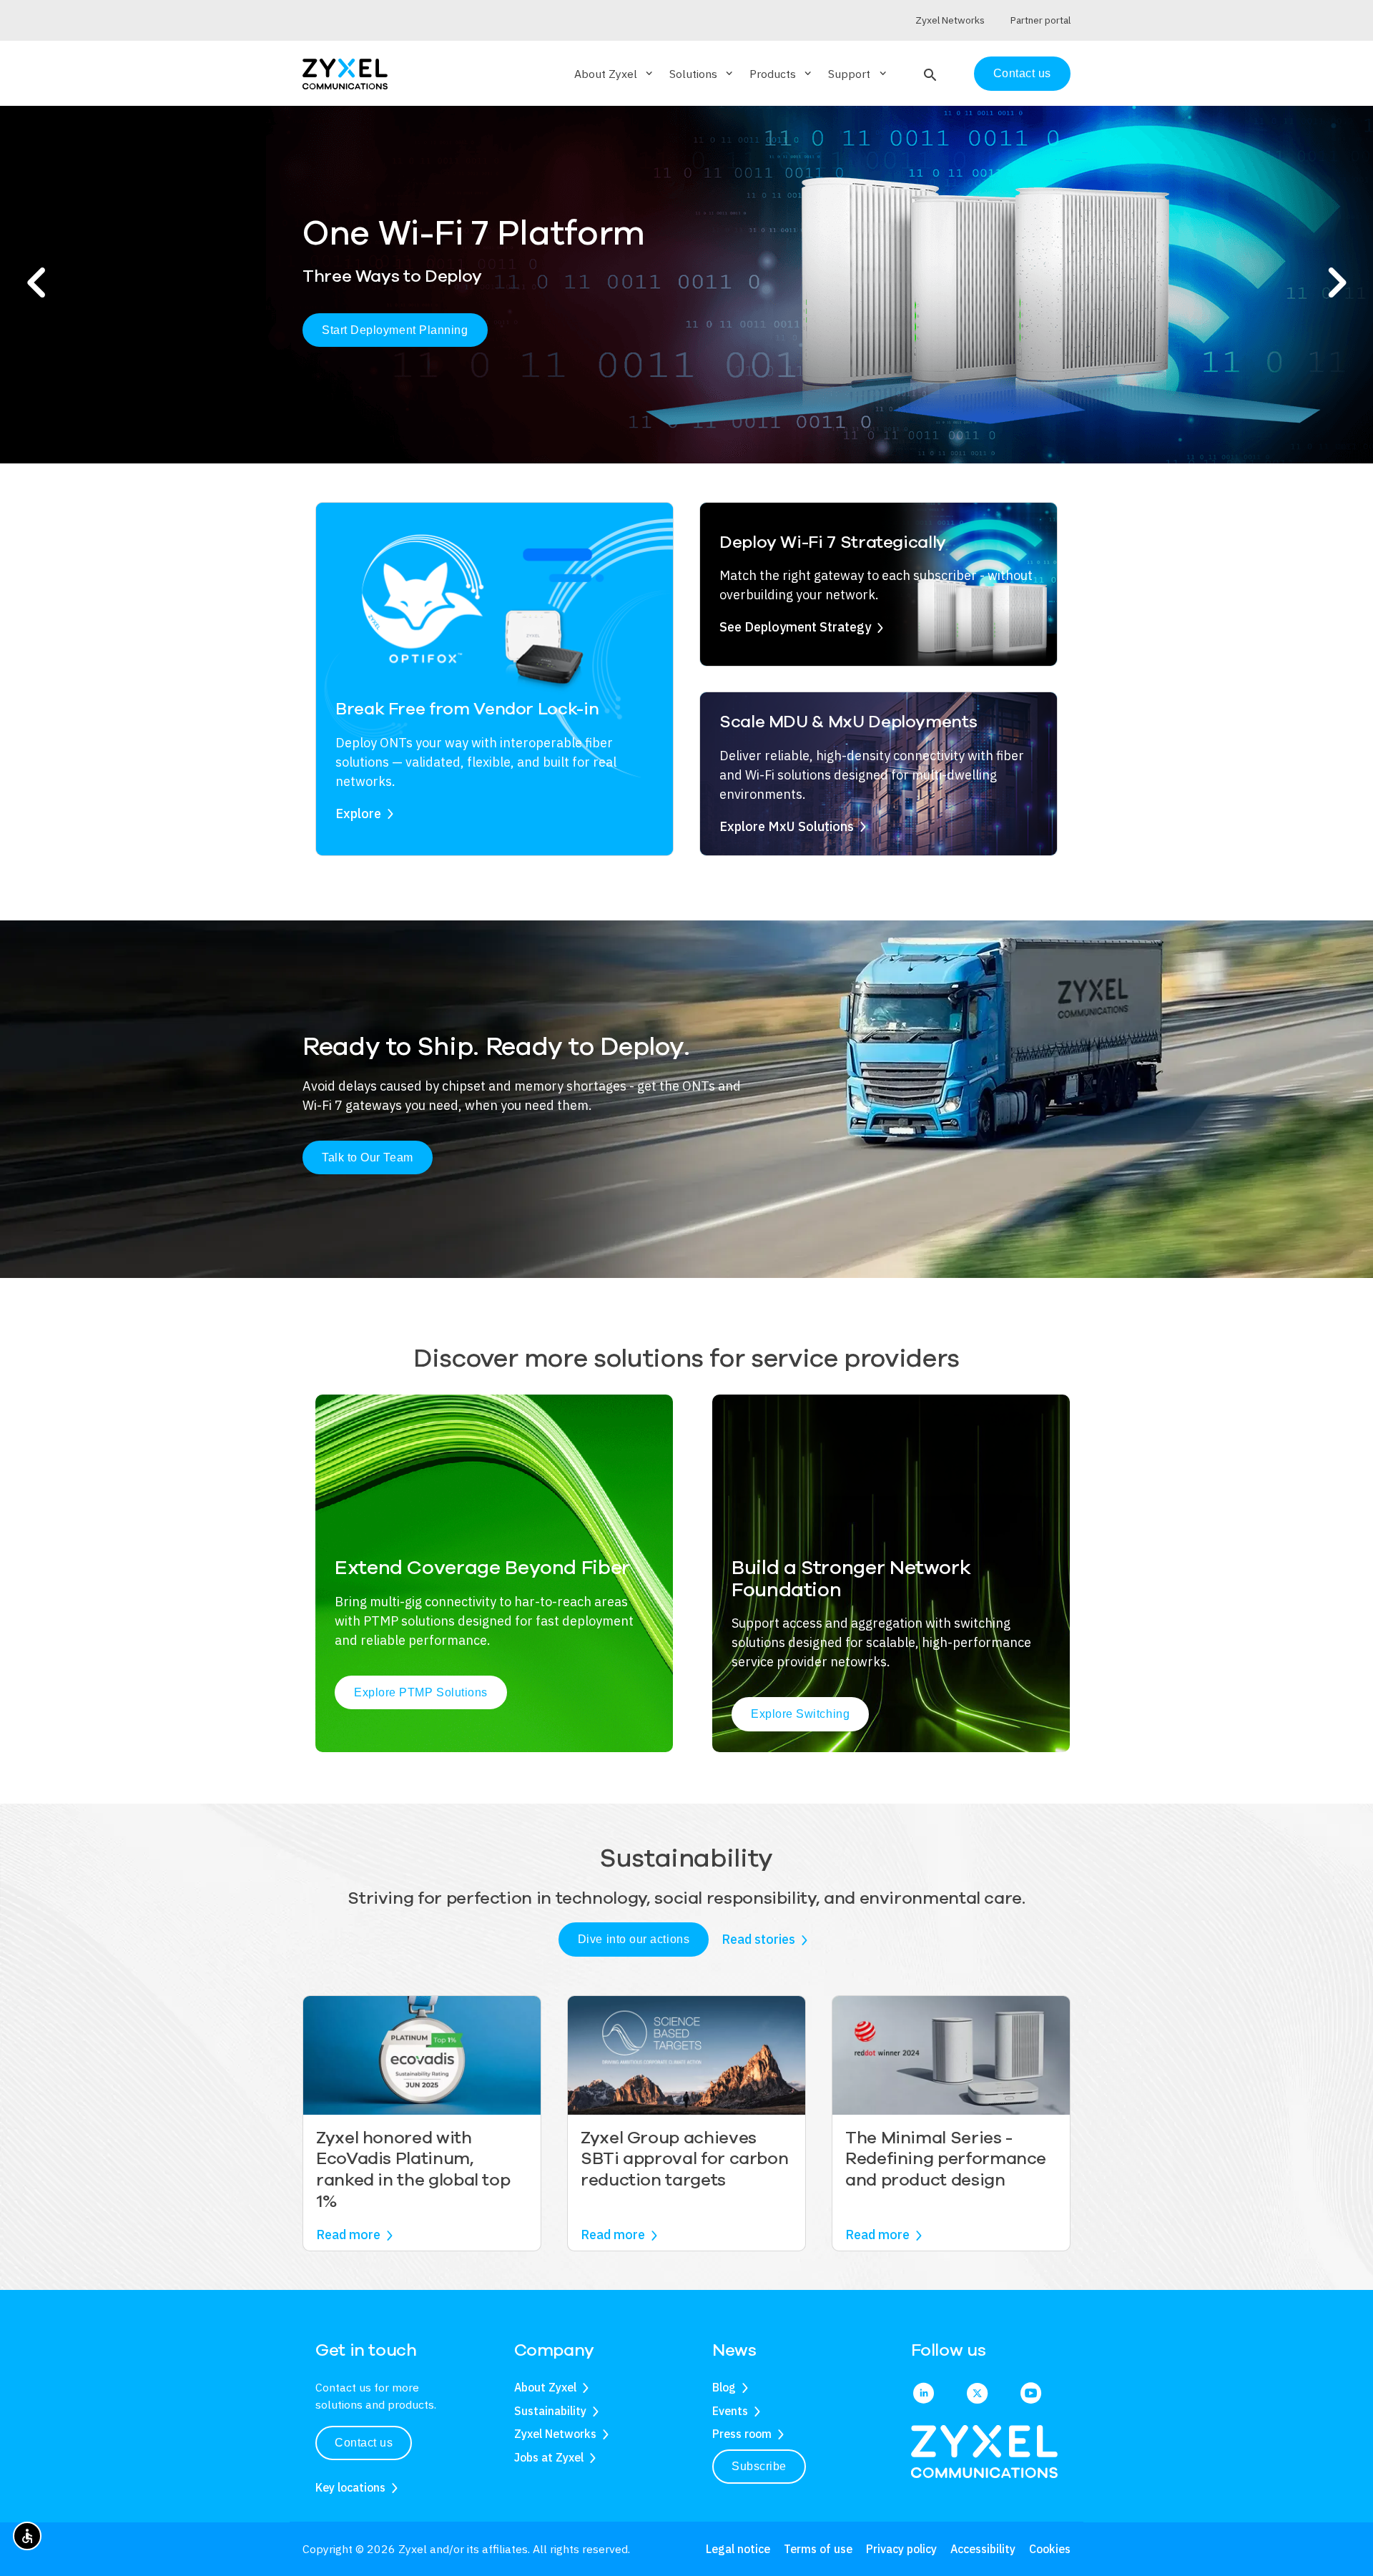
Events (730, 2411)
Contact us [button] (364, 2443)
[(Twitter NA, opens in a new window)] (977, 2394)
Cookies (1050, 2549)
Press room (742, 2434)
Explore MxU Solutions (787, 826)
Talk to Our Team (368, 1157)
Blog (724, 2387)
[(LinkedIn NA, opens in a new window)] (924, 2394)
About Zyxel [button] (615, 74)
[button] (929, 74)
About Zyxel (545, 2387)
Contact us (1022, 73)
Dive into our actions (634, 1939)
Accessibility (983, 2549)
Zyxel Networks (555, 2434)
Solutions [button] (702, 74)
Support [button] (858, 74)
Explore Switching (800, 1714)
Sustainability (550, 2411)
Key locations (350, 2487)
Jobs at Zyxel (549, 2457)
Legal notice (738, 2549)
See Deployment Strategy (795, 627)
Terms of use (818, 2549)
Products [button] (782, 74)
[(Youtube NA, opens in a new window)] (1031, 2394)
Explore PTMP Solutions (421, 1692)
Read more (348, 2235)
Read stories (758, 1939)
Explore (358, 813)
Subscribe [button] (759, 2466)
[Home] (345, 73)
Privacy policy (901, 2549)
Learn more (375, 341)
